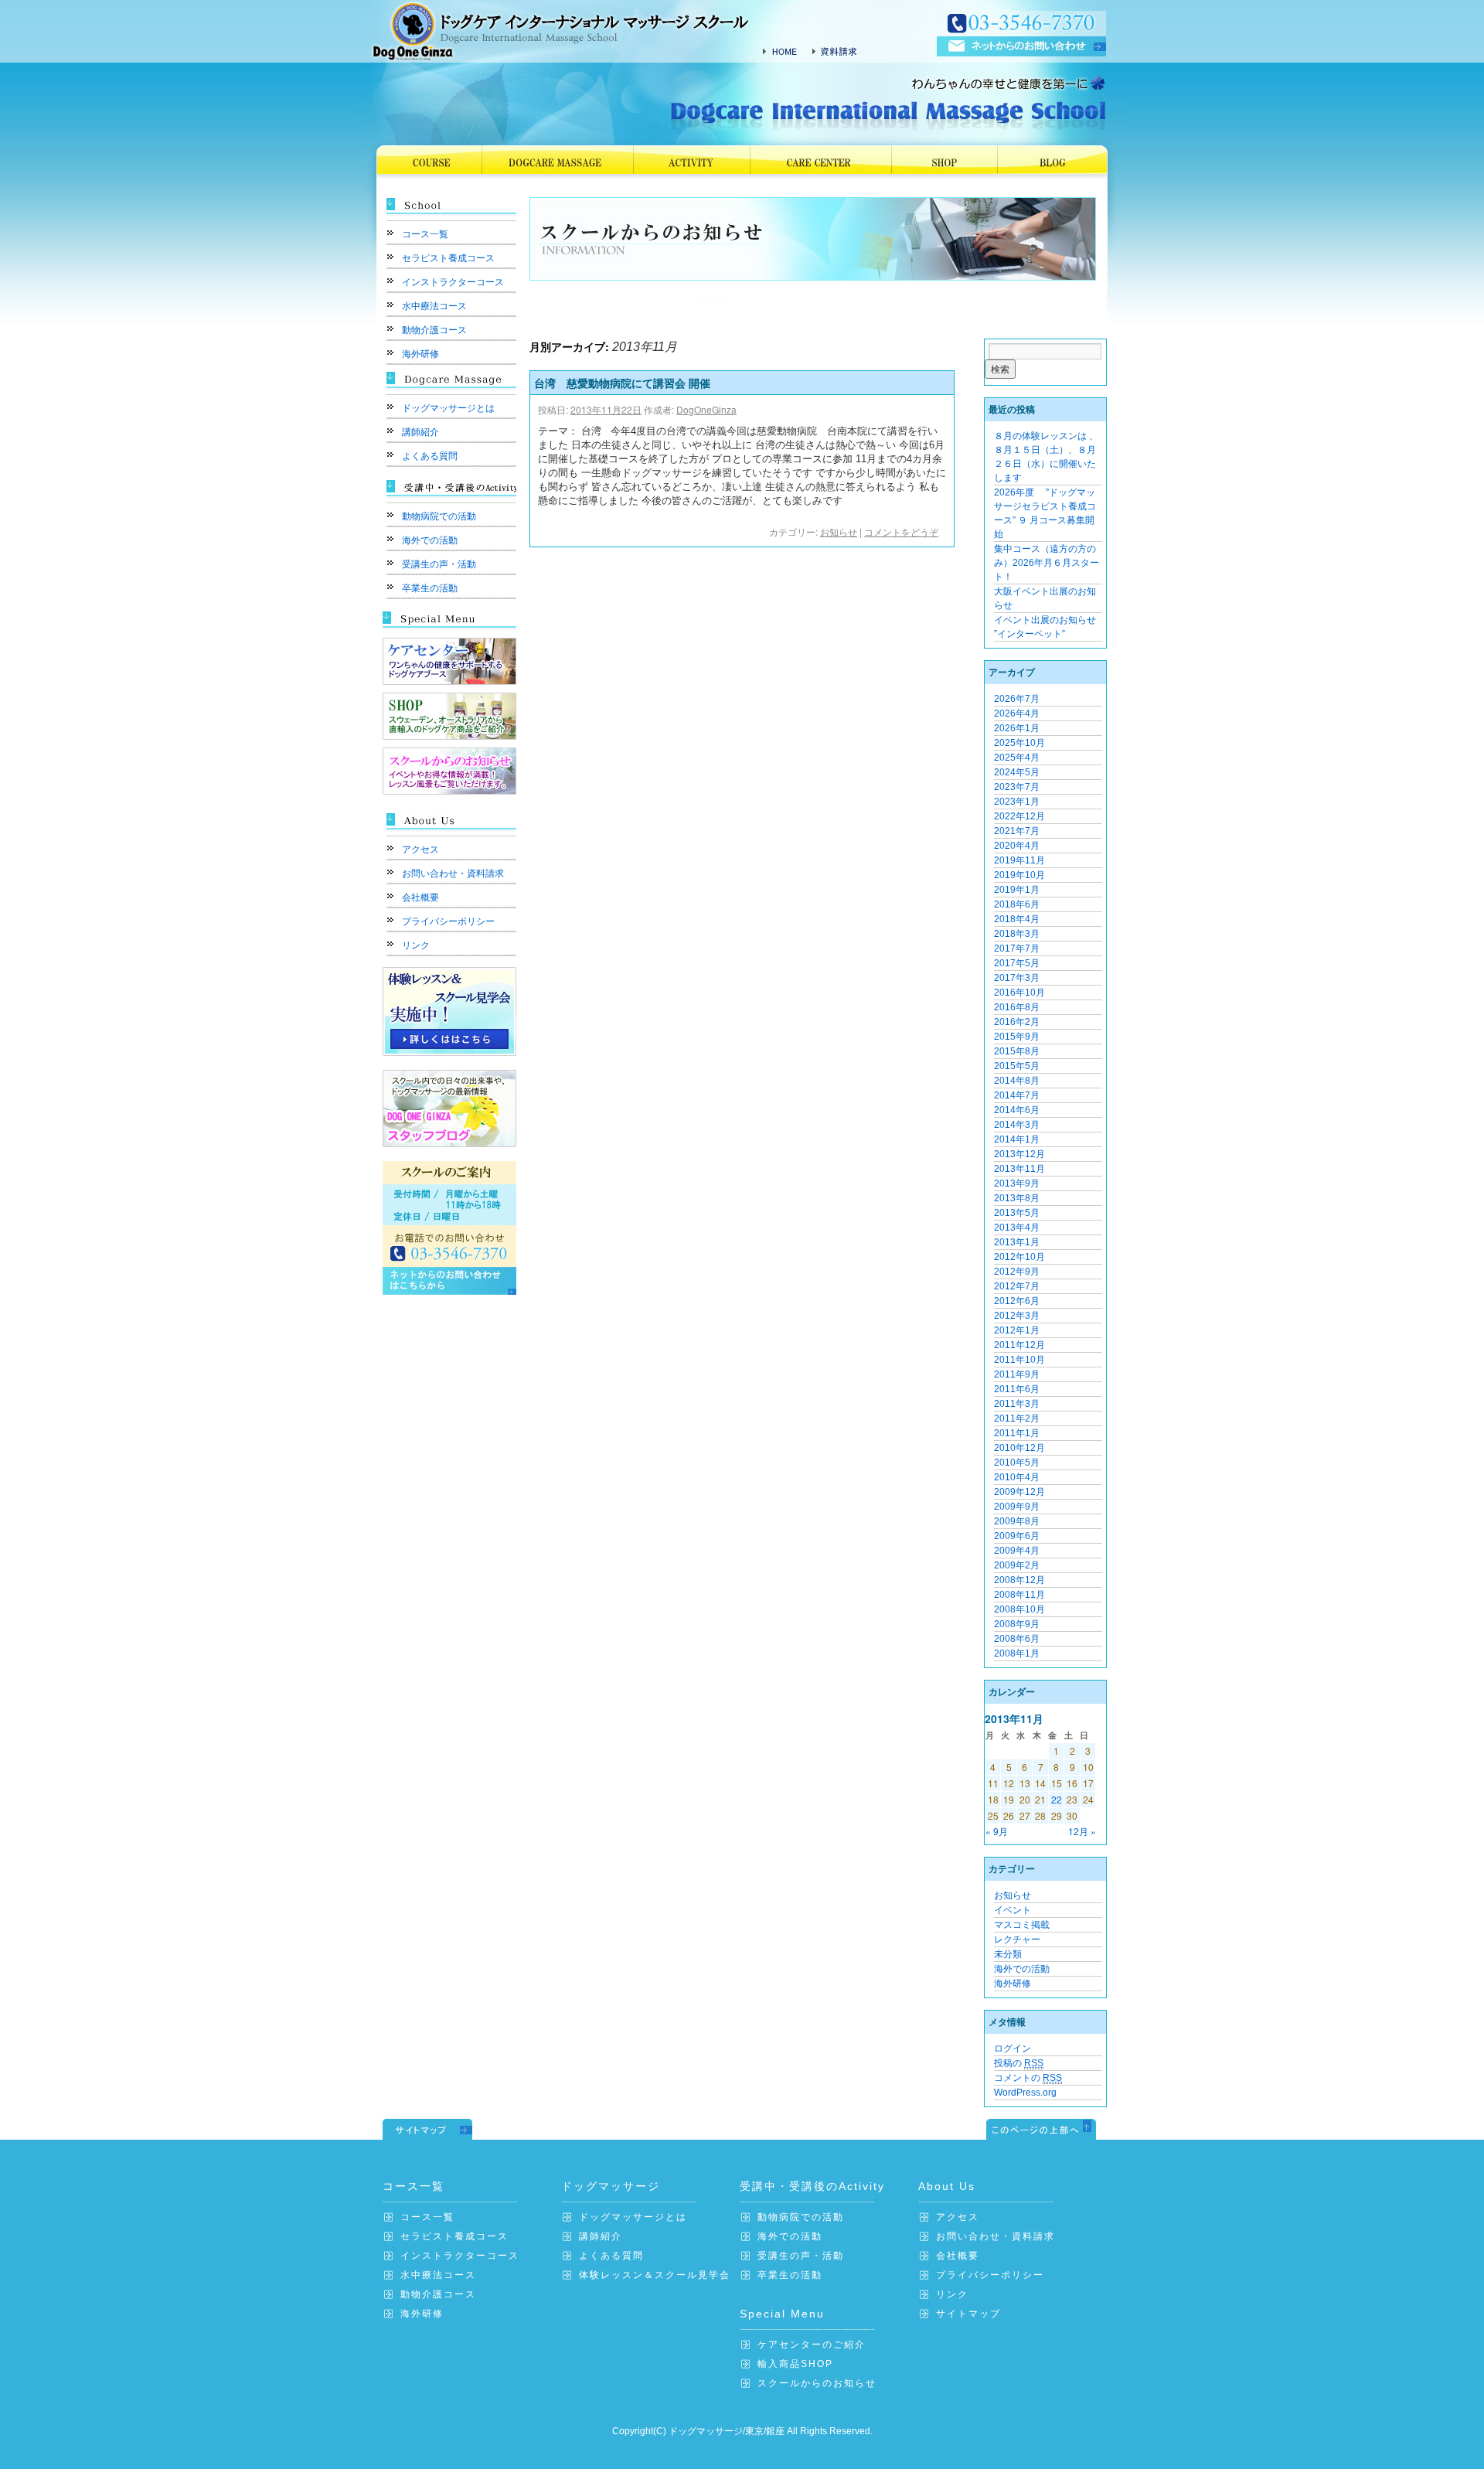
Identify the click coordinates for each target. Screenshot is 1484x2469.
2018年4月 (1017, 919)
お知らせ (839, 531)
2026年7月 (1017, 699)
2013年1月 (1017, 1242)
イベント (1013, 1910)
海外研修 (420, 354)
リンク (416, 945)
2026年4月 (1017, 713)
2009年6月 (1017, 1536)
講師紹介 (420, 432)
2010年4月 (1017, 1477)
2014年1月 (1017, 1139)
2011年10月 (1019, 1360)
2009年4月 (1017, 1551)
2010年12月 (1019, 1448)
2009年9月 (1017, 1507)
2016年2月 (1017, 1022)
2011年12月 (1019, 1345)
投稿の (1019, 2063)
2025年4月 (1017, 758)
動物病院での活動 (439, 516)
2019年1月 (1017, 890)
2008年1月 (1017, 1653)
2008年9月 (1017, 1624)
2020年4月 (1017, 846)
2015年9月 (1017, 1037)
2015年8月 (1017, 1051)
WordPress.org (1025, 2093)
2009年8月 (1017, 1521)
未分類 (1008, 1954)
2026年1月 (1017, 728)
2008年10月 (1019, 1609)
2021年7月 (1017, 831)
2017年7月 (1017, 948)
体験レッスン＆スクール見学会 (655, 2275)
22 (1057, 1799)
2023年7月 (1017, 787)
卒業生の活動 (430, 588)
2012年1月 (1017, 1330)
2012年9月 (1017, 1272)
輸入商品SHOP (795, 2364)
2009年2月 (1017, 1565)
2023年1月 (1017, 802)
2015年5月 (1017, 1066)
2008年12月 (1019, 1580)
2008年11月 (1019, 1595)
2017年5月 (1017, 963)
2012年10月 (1019, 1257)
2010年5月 (1017, 1463)
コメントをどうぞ (901, 531)
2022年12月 (1019, 816)
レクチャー (1017, 1939)
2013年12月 (1019, 1154)
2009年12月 (1019, 1492)
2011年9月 (1017, 1374)
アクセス (420, 850)
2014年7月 (1017, 1095)
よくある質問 (430, 456)
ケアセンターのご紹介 (812, 2345)
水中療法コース (434, 306)
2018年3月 (1017, 934)
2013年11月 (1019, 1169)
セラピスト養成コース (448, 258)
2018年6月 (1017, 904)
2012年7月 (1017, 1286)
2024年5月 (1017, 772)
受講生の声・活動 (439, 564)
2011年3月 (1017, 1404)
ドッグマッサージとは (448, 408)
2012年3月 (1017, 1316)
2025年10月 (1019, 743)
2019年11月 (1019, 860)
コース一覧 (425, 234)
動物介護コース (434, 330)
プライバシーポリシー (448, 921)
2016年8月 (1017, 1007)
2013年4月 (1017, 1228)
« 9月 (997, 1831)
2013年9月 (1017, 1183)
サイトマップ (968, 2314)
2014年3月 (1017, 1125)
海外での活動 (430, 540)
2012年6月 (1017, 1301)
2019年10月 (1019, 875)
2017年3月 (1017, 978)
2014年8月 (1017, 1081)
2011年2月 (1017, 1418)
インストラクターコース (453, 282)
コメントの (1028, 2078)
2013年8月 (1017, 1198)
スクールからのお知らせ (817, 2383)
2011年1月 (1017, 1433)
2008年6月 (1017, 1639)
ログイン (1013, 2048)
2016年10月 (1019, 993)
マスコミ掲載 (1022, 1925)
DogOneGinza (706, 409)
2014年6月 (1017, 1110)
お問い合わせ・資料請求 (453, 874)
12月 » (1082, 1831)
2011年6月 (1017, 1389)
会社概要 (420, 897)
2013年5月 (1017, 1213)
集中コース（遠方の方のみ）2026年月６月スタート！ (1047, 563)
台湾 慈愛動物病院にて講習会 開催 (622, 383)
